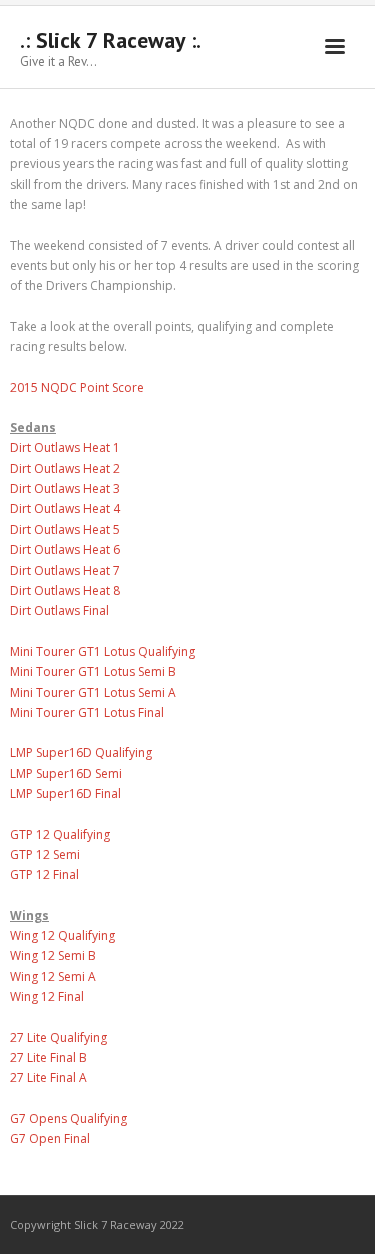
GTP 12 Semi (45, 854)
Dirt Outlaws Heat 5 (65, 529)
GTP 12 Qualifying (60, 834)
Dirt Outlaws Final (59, 610)
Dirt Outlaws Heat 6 (65, 549)
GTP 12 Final (44, 874)
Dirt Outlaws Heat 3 (65, 488)
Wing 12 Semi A (53, 976)
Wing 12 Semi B (53, 955)
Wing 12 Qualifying (62, 935)
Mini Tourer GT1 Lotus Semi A (93, 692)
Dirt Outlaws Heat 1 (65, 447)
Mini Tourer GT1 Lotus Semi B (93, 671)
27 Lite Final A (48, 1077)
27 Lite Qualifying (58, 1037)
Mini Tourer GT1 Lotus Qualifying (102, 651)
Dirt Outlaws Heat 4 (65, 508)
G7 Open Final (50, 1138)
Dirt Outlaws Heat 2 (65, 468)
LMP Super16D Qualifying (81, 752)
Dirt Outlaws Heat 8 (65, 590)
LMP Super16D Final (65, 793)
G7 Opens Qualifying (68, 1118)
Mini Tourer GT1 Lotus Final (87, 712)
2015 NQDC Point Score (77, 387)
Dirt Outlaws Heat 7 (65, 570)
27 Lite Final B (48, 1057)
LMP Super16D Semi (66, 773)
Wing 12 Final (47, 996)
